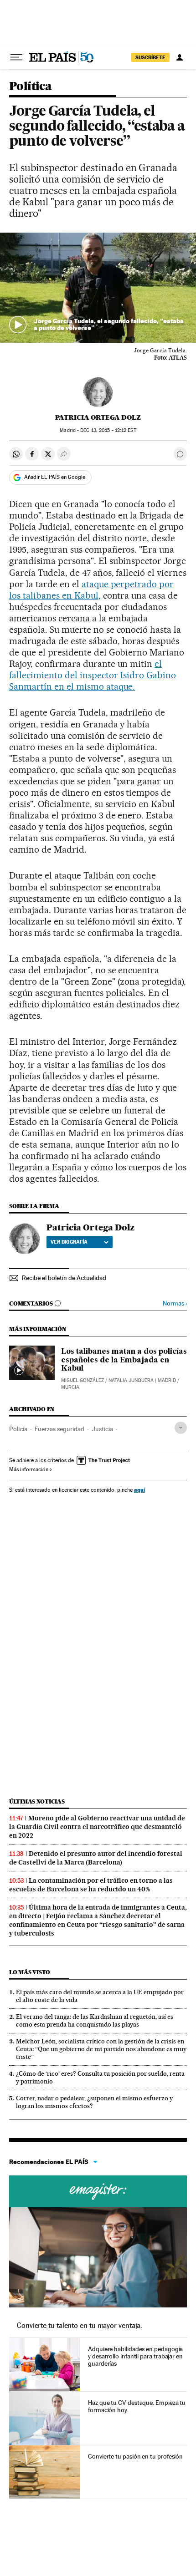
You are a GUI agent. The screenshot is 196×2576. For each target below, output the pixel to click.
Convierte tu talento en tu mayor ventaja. (80, 2325)
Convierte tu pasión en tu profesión (135, 2456)
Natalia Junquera (131, 1380)
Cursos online (98, 2191)
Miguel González (83, 1380)
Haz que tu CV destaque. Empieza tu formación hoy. (137, 2406)
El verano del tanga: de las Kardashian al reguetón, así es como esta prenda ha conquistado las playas (95, 2020)
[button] (98, 288)
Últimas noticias (37, 1801)
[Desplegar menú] (16, 57)
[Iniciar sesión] (180, 57)
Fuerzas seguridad (59, 1429)
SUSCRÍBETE (150, 57)
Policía (18, 1429)
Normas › (175, 1303)
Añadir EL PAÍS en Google (55, 477)
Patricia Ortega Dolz (98, 417)
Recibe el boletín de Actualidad (64, 1278)
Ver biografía (69, 1242)
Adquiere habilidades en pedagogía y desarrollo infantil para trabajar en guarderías (135, 2356)
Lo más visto (30, 1972)
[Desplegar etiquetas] (181, 1428)
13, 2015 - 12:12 (108, 430)
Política (30, 87)
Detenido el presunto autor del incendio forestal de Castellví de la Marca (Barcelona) (96, 1858)
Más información (29, 1469)
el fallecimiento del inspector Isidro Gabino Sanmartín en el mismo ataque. (93, 675)
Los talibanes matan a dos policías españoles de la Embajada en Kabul (124, 1360)
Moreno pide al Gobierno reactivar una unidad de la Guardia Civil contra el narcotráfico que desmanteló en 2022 (97, 1827)
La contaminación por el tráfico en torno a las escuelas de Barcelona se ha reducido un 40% (91, 1885)
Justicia (102, 1429)
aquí (139, 1490)
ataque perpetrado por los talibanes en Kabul (91, 590)
